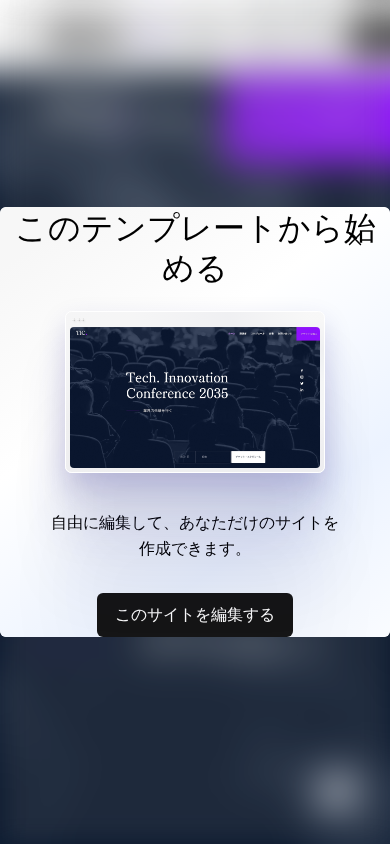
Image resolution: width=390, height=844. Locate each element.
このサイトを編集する (195, 614)
